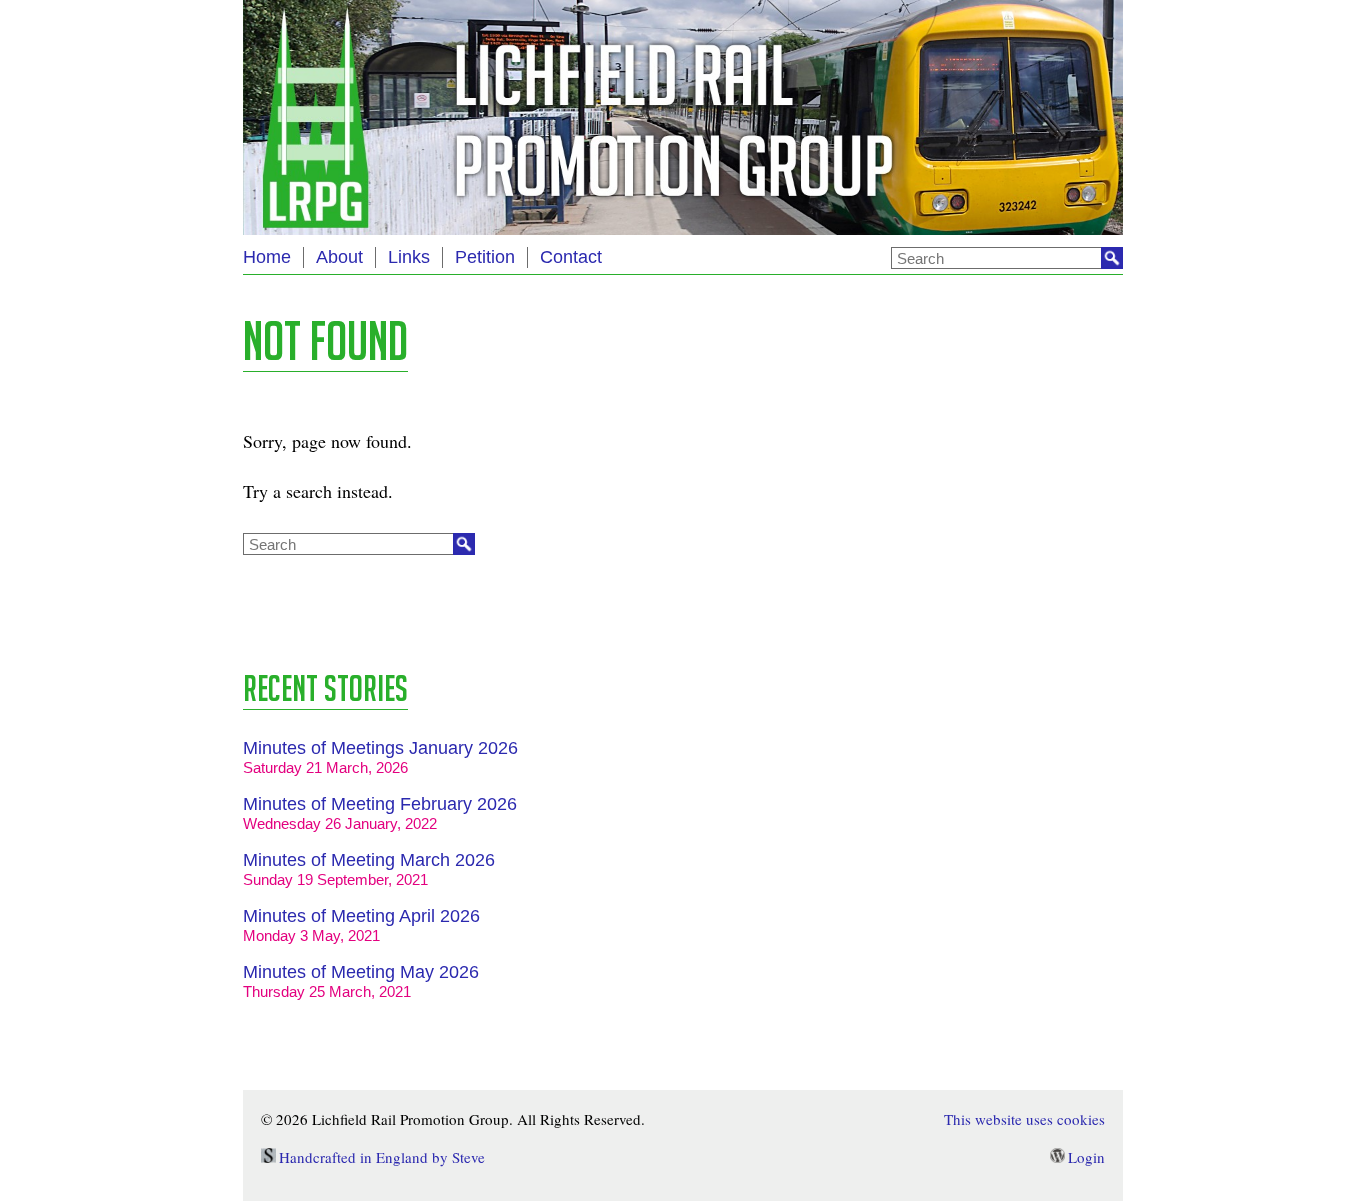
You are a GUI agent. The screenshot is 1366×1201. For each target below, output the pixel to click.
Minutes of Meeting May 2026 (361, 972)
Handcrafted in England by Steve (382, 1157)
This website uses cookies (1024, 1119)
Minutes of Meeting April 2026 (361, 916)
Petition (485, 257)
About (339, 257)
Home (267, 257)
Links (409, 257)
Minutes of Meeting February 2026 (380, 804)
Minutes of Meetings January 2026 (380, 748)
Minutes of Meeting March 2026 (369, 860)
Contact (571, 257)
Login (1086, 1157)
